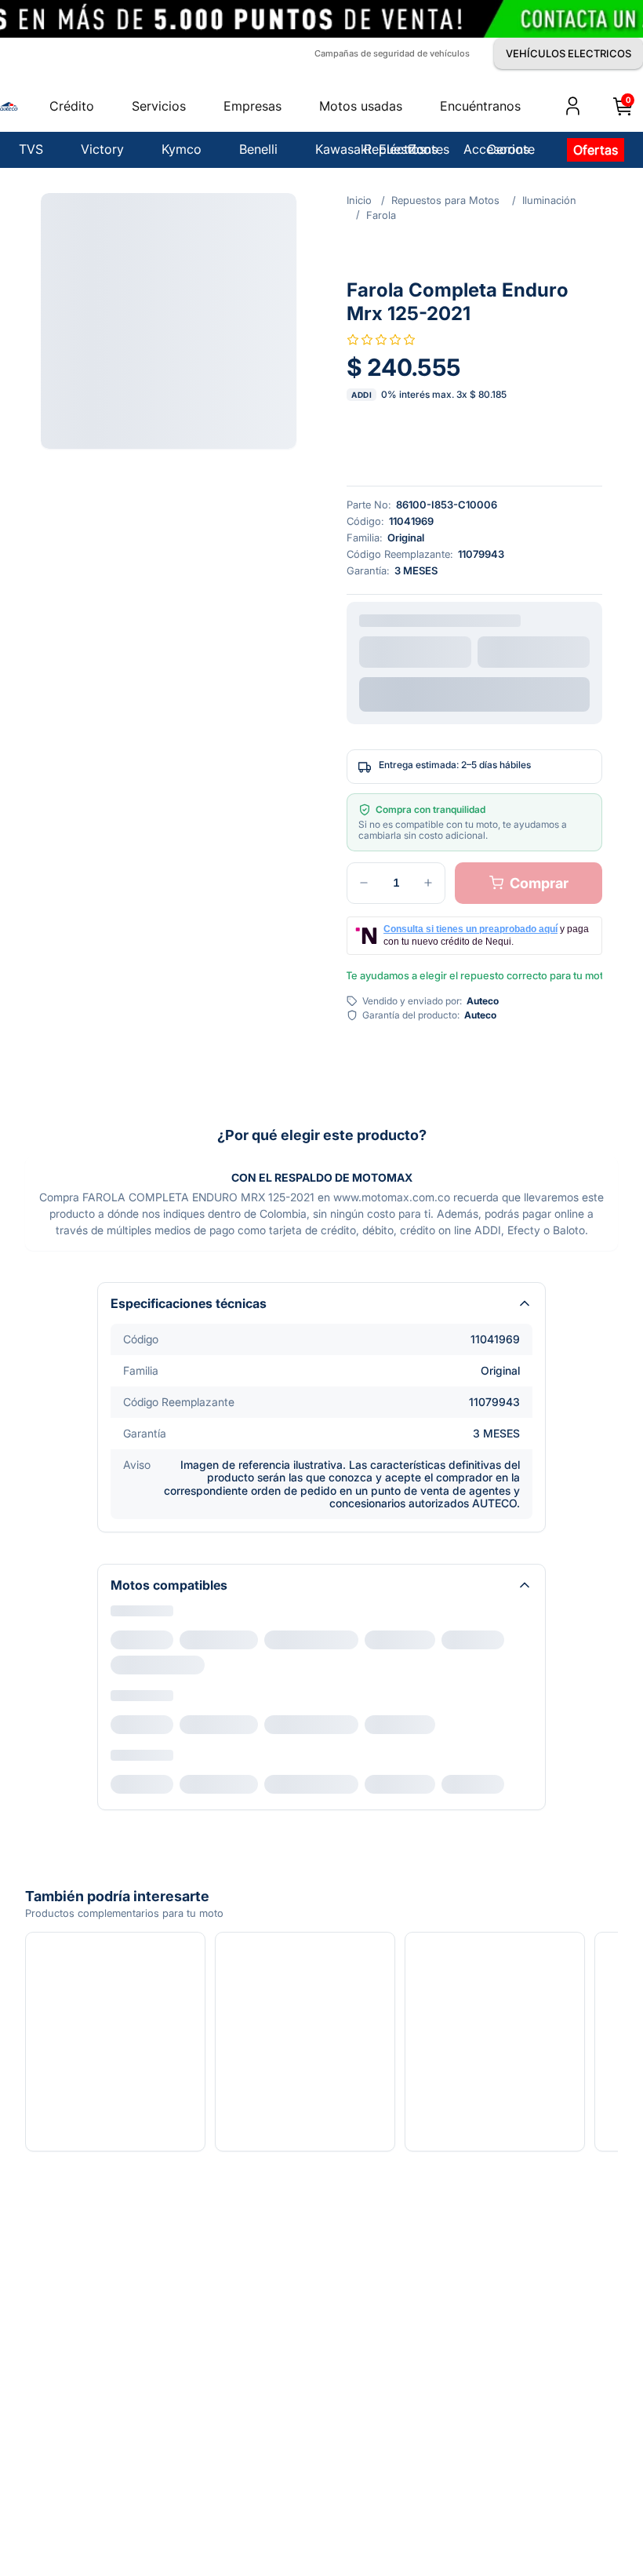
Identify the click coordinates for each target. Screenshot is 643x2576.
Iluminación (549, 200)
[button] (169, 321)
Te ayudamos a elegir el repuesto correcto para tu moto (474, 967)
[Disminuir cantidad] (364, 875)
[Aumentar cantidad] (428, 875)
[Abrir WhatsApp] (599, 2499)
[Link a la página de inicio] (359, 200)
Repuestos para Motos (445, 200)
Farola (381, 215)
